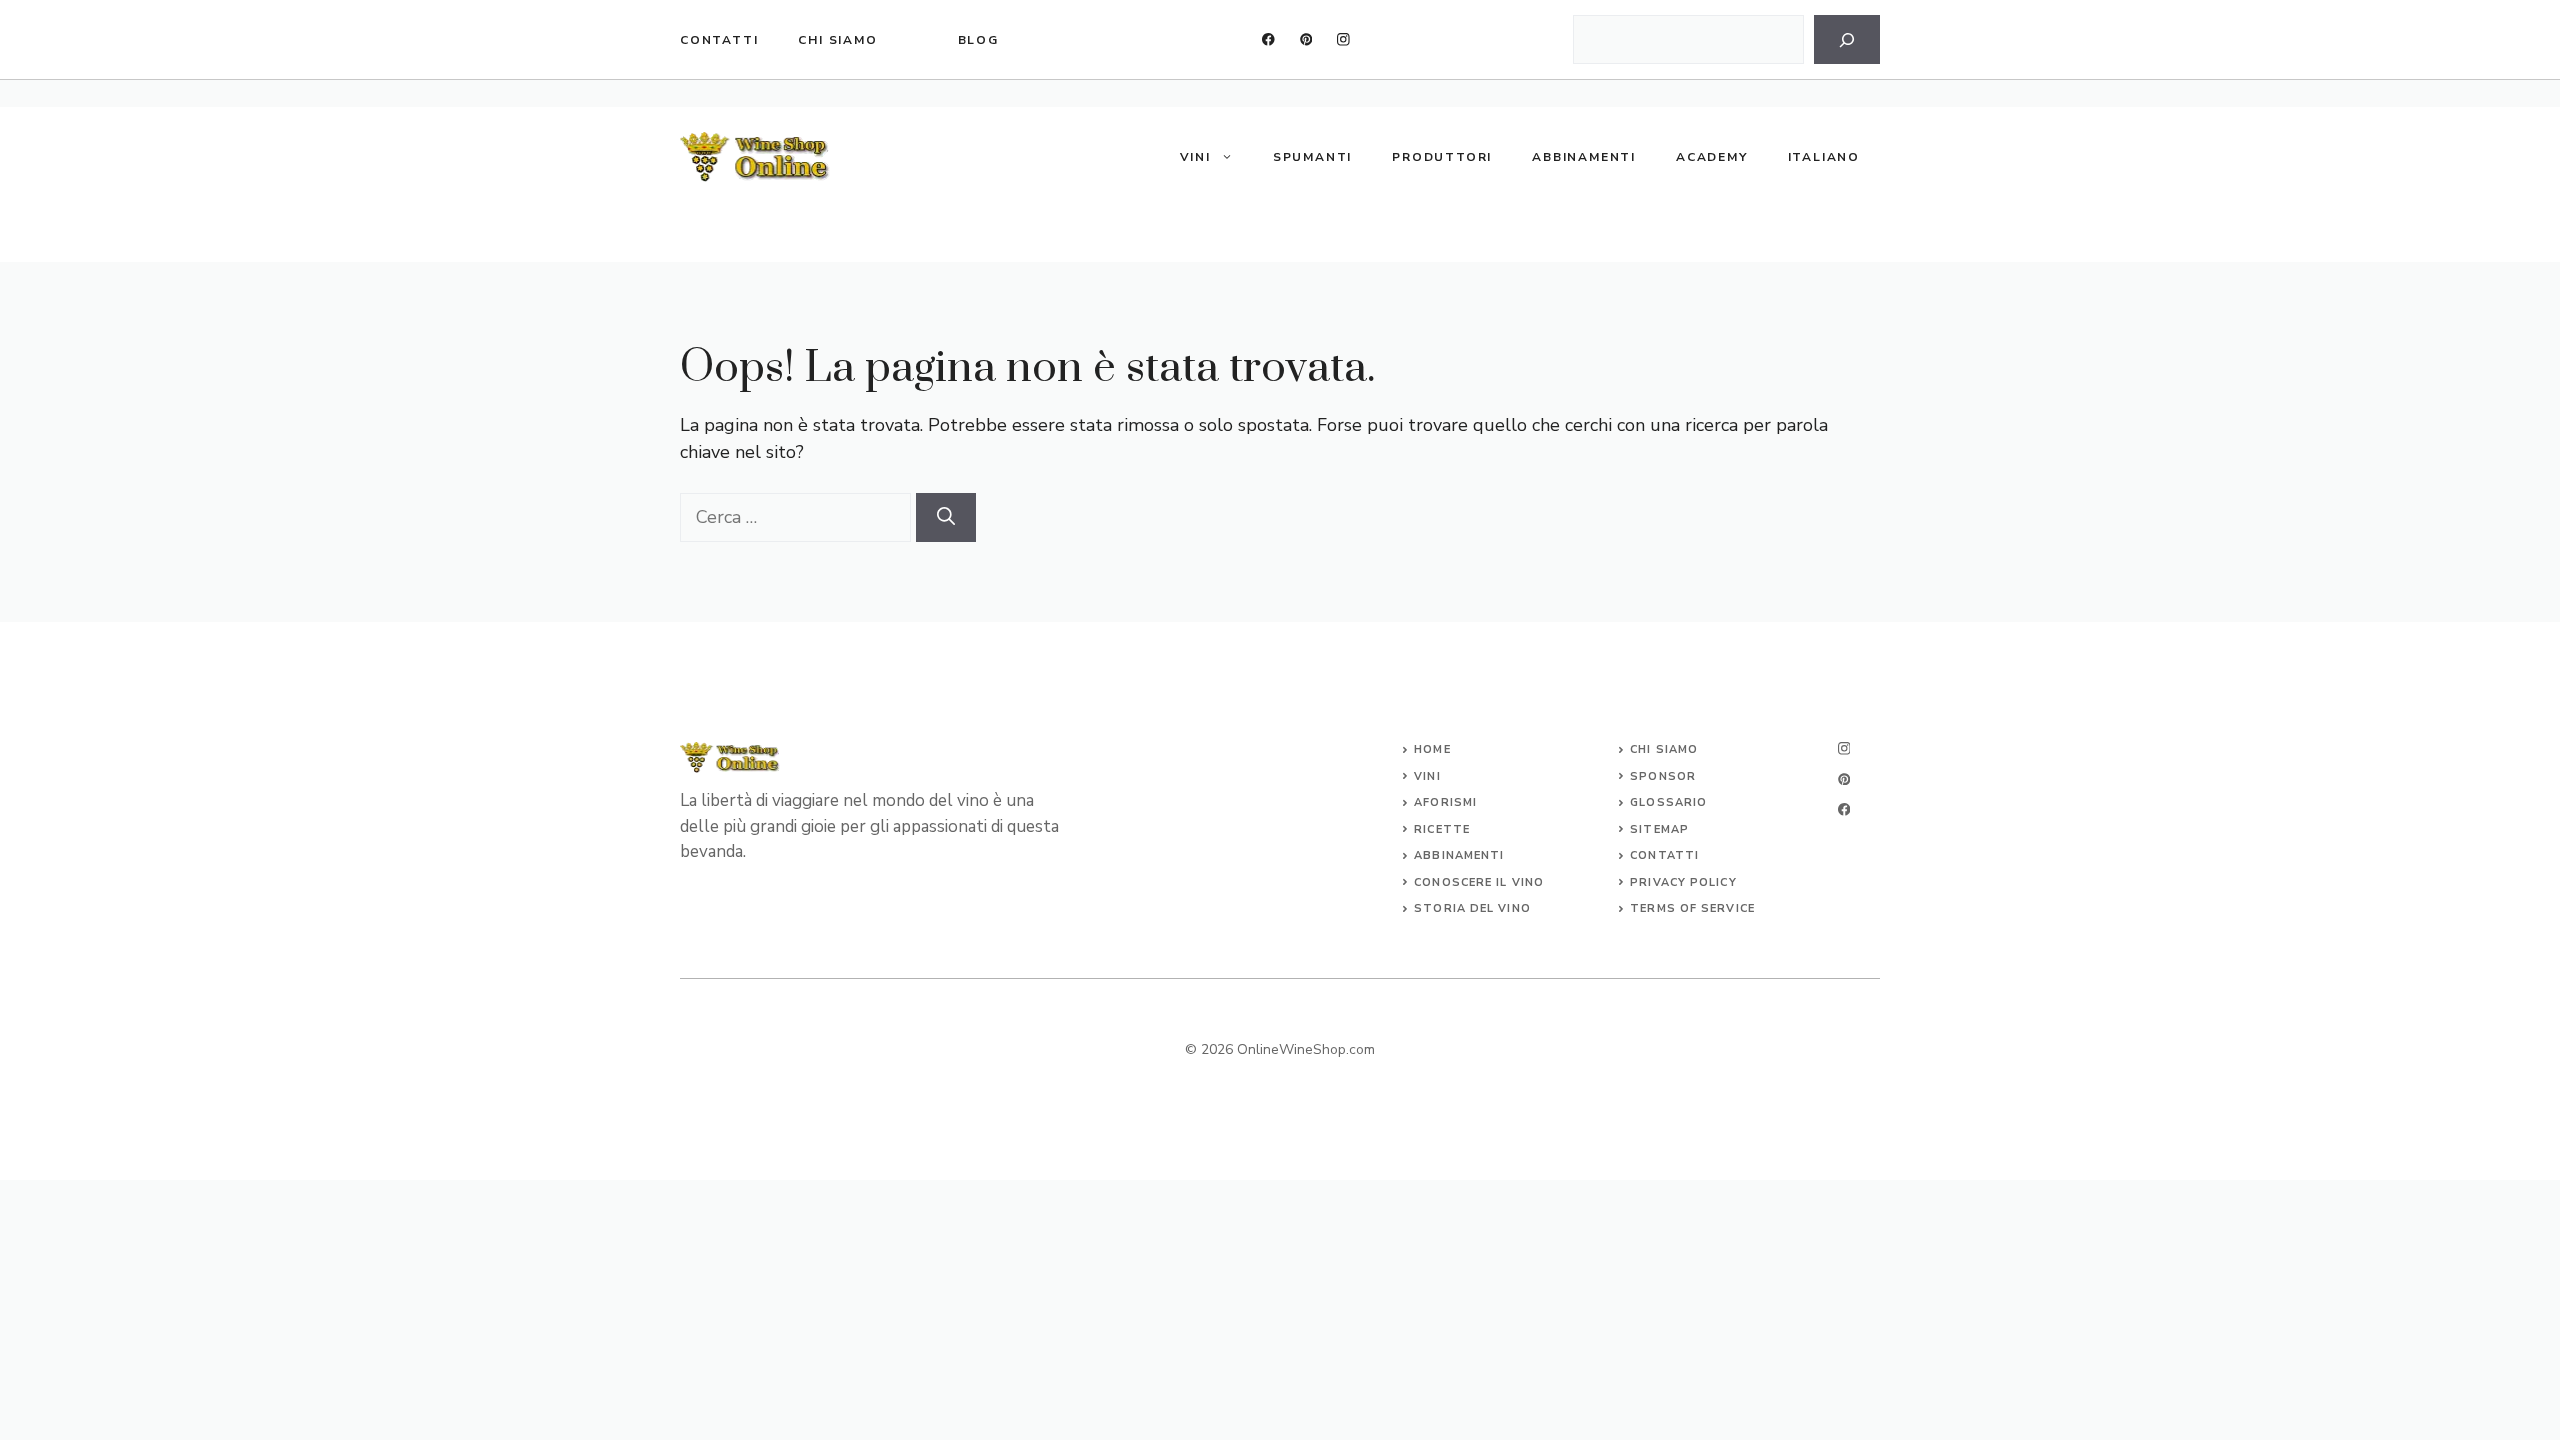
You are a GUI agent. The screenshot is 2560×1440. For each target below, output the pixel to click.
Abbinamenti (1584, 157)
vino (1528, 882)
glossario (1668, 802)
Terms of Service (1692, 908)
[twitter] (1306, 39)
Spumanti (1312, 157)
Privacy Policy (1683, 882)
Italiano (1824, 157)
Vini (1195, 157)
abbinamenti (1459, 855)
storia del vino (1472, 908)
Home (1432, 749)
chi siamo (837, 40)
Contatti (719, 40)
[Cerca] (1847, 39)
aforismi (1445, 802)
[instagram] (1343, 39)
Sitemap (1659, 829)
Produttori (1442, 157)
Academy (1712, 157)
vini (1427, 776)
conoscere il (1462, 882)
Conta (1652, 855)
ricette (1442, 829)
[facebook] (1268, 39)
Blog (978, 40)
